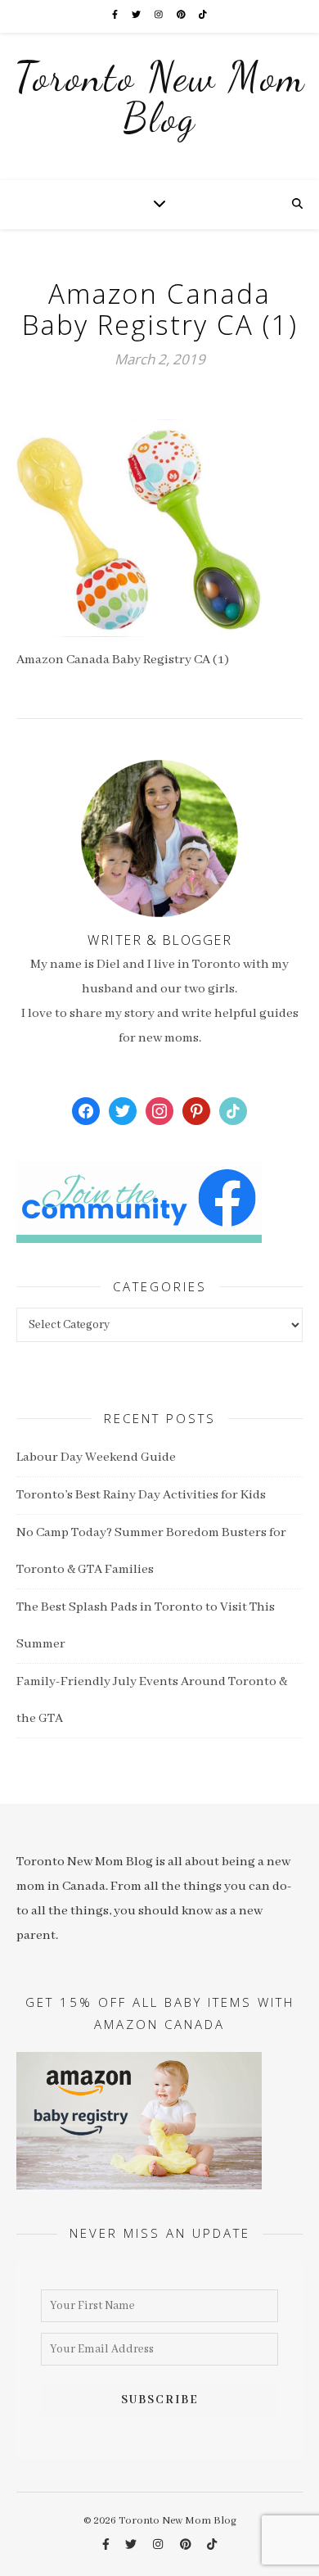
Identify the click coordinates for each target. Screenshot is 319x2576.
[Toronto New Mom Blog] (159, 106)
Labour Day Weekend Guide (96, 1457)
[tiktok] (203, 16)
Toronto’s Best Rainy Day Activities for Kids (141, 1495)
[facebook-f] (116, 16)
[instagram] (159, 16)
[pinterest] (182, 16)
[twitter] (137, 16)
